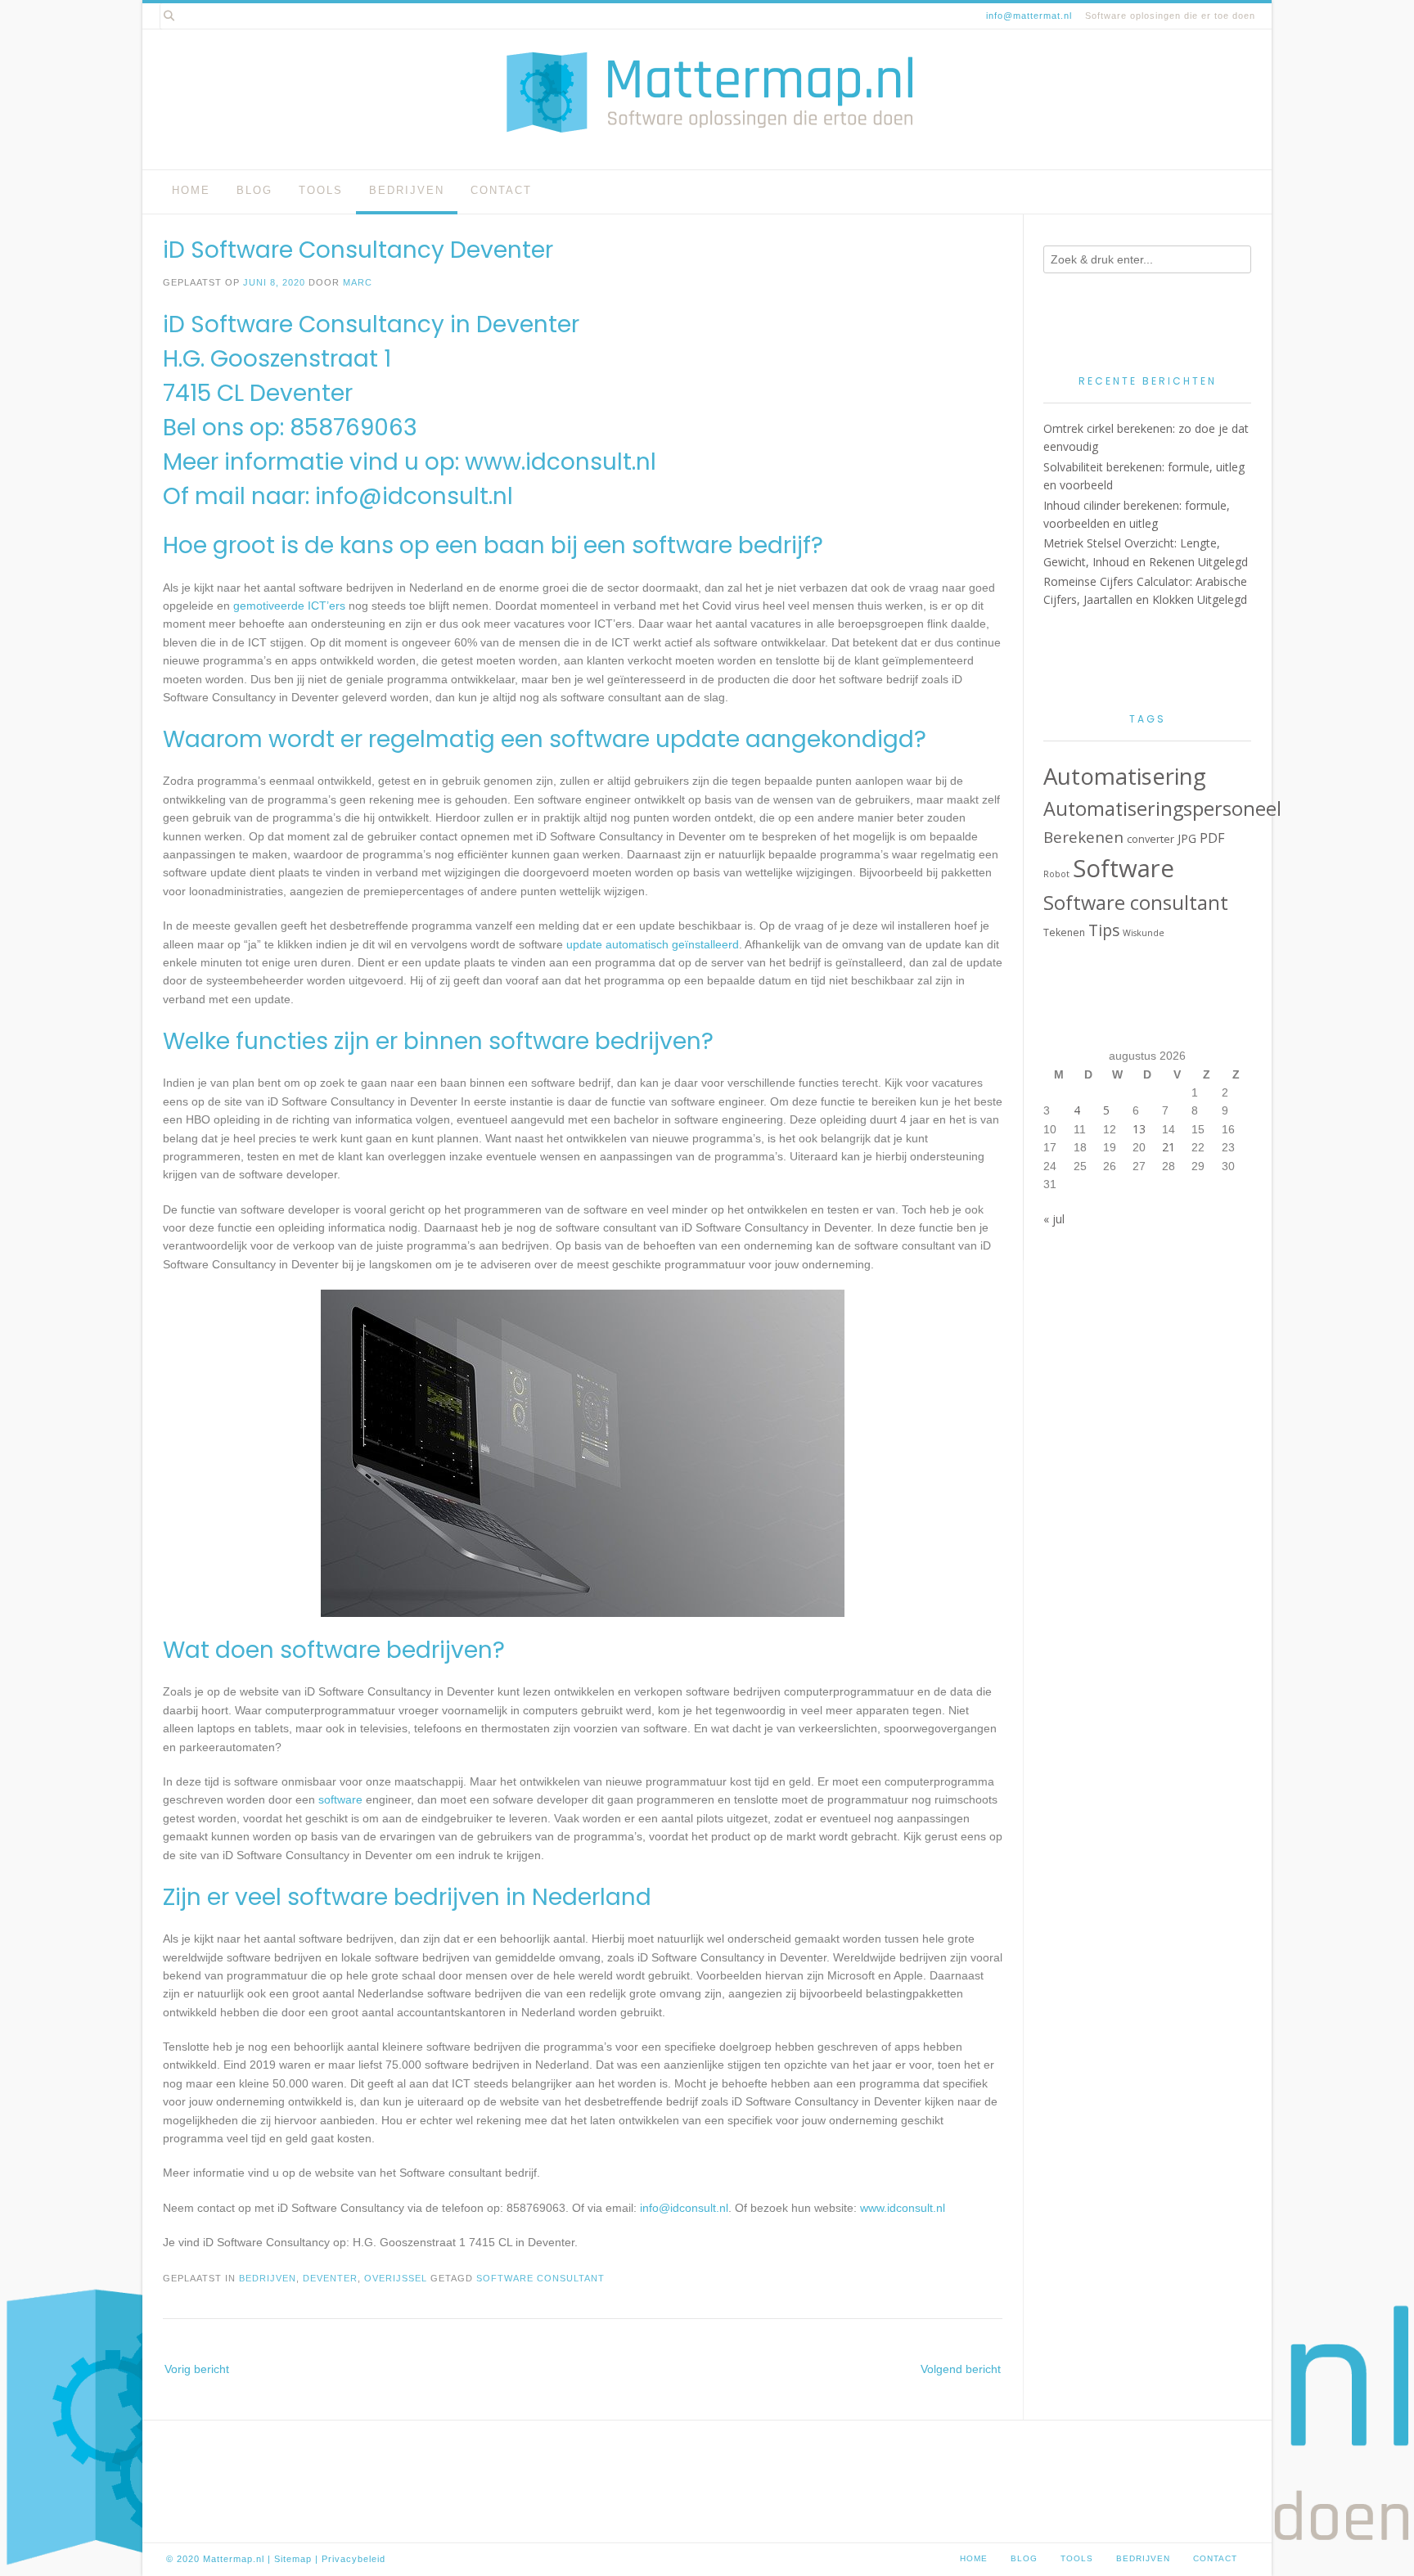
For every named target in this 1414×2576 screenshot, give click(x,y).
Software (1124, 868)
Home (191, 190)
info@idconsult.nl (414, 496)
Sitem (287, 2559)
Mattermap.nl (234, 2559)
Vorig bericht (197, 2369)
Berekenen (1083, 837)
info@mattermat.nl (1029, 16)
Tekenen (1064, 932)
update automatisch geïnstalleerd (653, 944)
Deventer (330, 2278)
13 (1139, 1129)
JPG (1187, 838)
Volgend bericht (961, 2369)
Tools (321, 190)
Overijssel (396, 2278)
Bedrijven (407, 190)
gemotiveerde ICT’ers (289, 606)
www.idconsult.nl (561, 462)
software (340, 1799)
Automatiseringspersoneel (1162, 808)
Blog (254, 190)
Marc (358, 282)
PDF (1212, 838)
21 (1169, 1147)
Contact (501, 190)
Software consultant (540, 2278)
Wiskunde (1144, 933)
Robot (1056, 874)
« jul (1054, 1219)
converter (1151, 839)
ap (306, 2559)
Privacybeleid (353, 2559)
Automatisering (1125, 776)
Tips (1104, 930)
